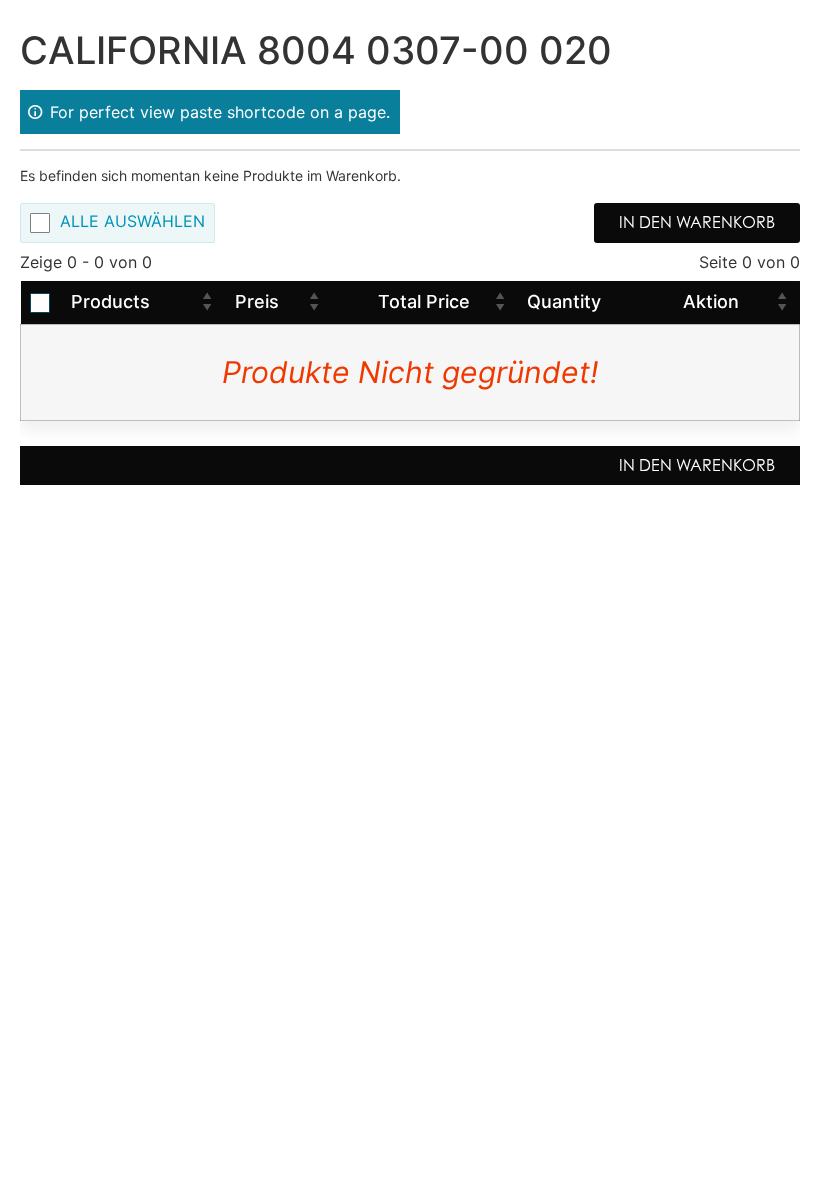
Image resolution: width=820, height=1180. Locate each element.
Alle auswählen (132, 222)
